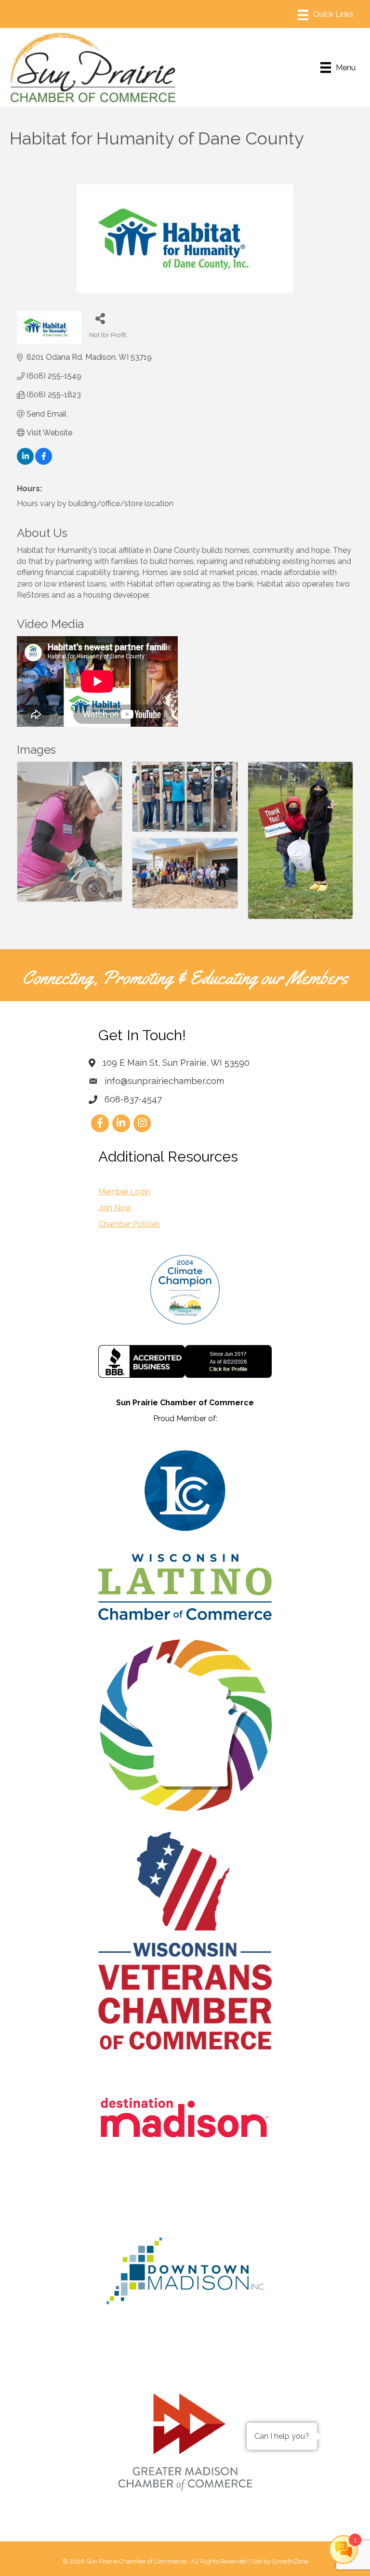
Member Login (124, 1192)
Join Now (115, 1208)
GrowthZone (290, 2561)
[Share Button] (100, 318)
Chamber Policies (129, 1224)
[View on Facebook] (44, 462)
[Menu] (326, 15)
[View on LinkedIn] (25, 462)
